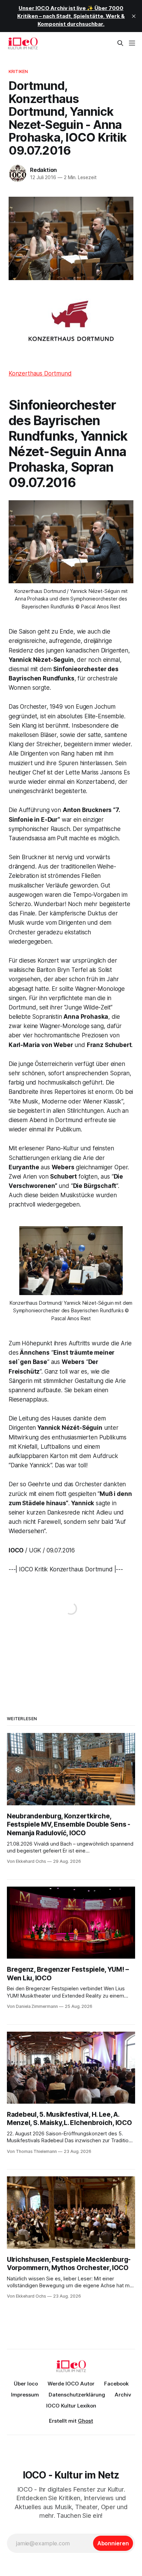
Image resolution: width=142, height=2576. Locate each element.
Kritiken (18, 71)
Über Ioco (26, 2384)
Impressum (25, 2395)
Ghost (85, 2421)
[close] (134, 16)
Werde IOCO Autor (71, 2384)
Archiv (123, 2395)
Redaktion (43, 170)
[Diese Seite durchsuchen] (120, 43)
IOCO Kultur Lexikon (71, 2406)
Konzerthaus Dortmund (40, 373)
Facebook (116, 2384)
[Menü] (132, 43)
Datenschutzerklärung (77, 2395)
